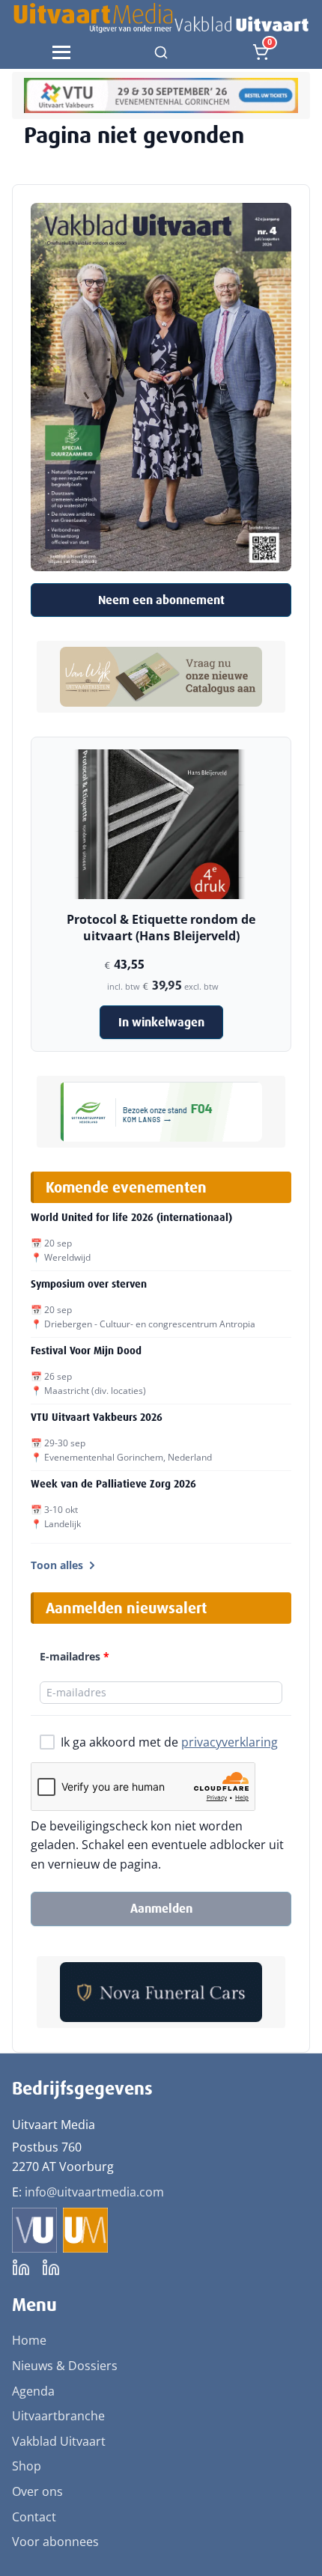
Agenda (33, 2391)
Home (29, 2340)
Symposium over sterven (89, 1284)
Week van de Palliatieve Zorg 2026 (113, 1484)
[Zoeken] (161, 52)
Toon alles (57, 1565)
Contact (34, 2517)
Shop (27, 2466)
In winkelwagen (161, 1022)
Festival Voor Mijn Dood (86, 1351)
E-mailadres (75, 1656)
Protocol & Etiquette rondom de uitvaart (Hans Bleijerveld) (161, 928)
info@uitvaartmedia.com (94, 2192)
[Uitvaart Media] (161, 18)
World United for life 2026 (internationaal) (131, 1217)
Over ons (37, 2491)
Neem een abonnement (161, 600)
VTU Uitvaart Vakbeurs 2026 (97, 1417)
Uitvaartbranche (58, 2416)
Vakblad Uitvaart (59, 2441)
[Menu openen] (61, 52)
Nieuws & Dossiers (65, 2366)
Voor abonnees (55, 2542)
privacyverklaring (230, 1742)
